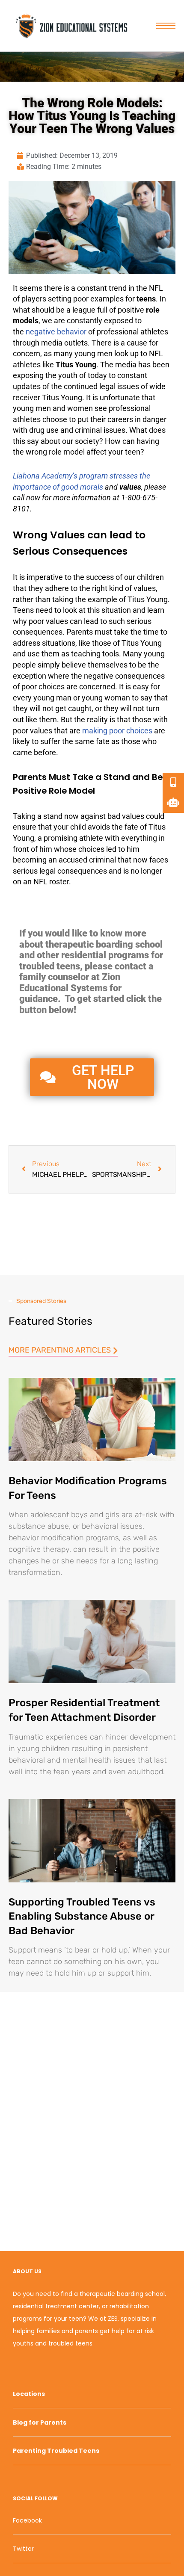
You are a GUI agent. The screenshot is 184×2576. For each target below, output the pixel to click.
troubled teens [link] (50, 966)
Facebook (27, 2520)
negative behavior (56, 332)
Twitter (23, 2549)
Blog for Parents (40, 2422)
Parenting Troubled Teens (56, 2451)
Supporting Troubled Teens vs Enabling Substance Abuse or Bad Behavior (82, 1916)
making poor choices (117, 731)
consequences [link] (38, 632)
